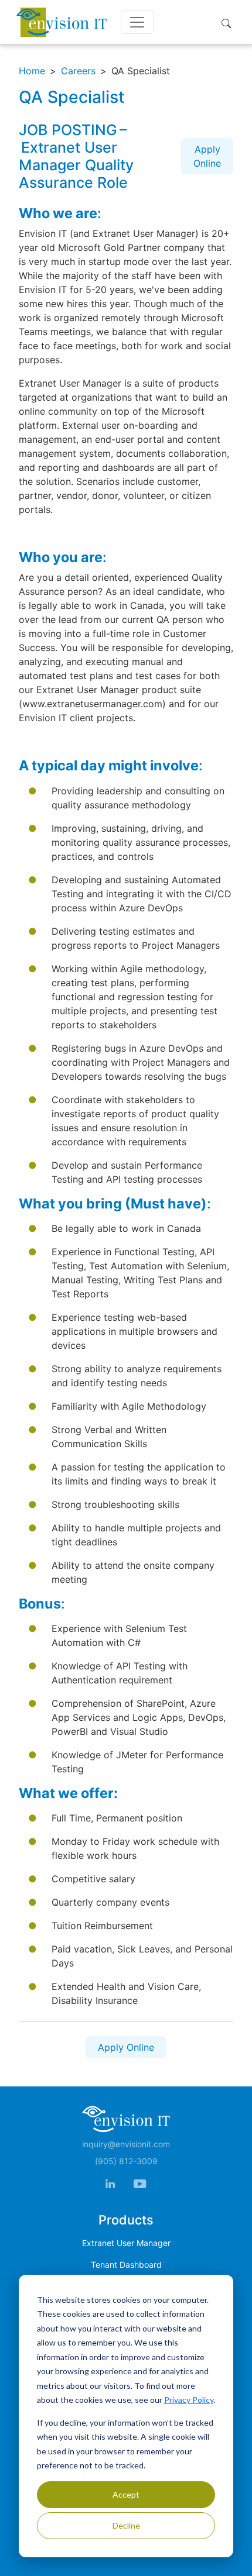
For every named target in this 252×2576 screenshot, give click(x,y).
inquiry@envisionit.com (126, 2144)
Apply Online (207, 156)
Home (32, 71)
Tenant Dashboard (126, 2265)
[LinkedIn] (110, 2183)
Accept (126, 2494)
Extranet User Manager (126, 2243)
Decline (126, 2525)
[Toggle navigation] (137, 22)
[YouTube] (140, 2183)
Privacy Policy (189, 2400)
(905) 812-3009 (126, 2161)
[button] (229, 22)
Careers (78, 71)
